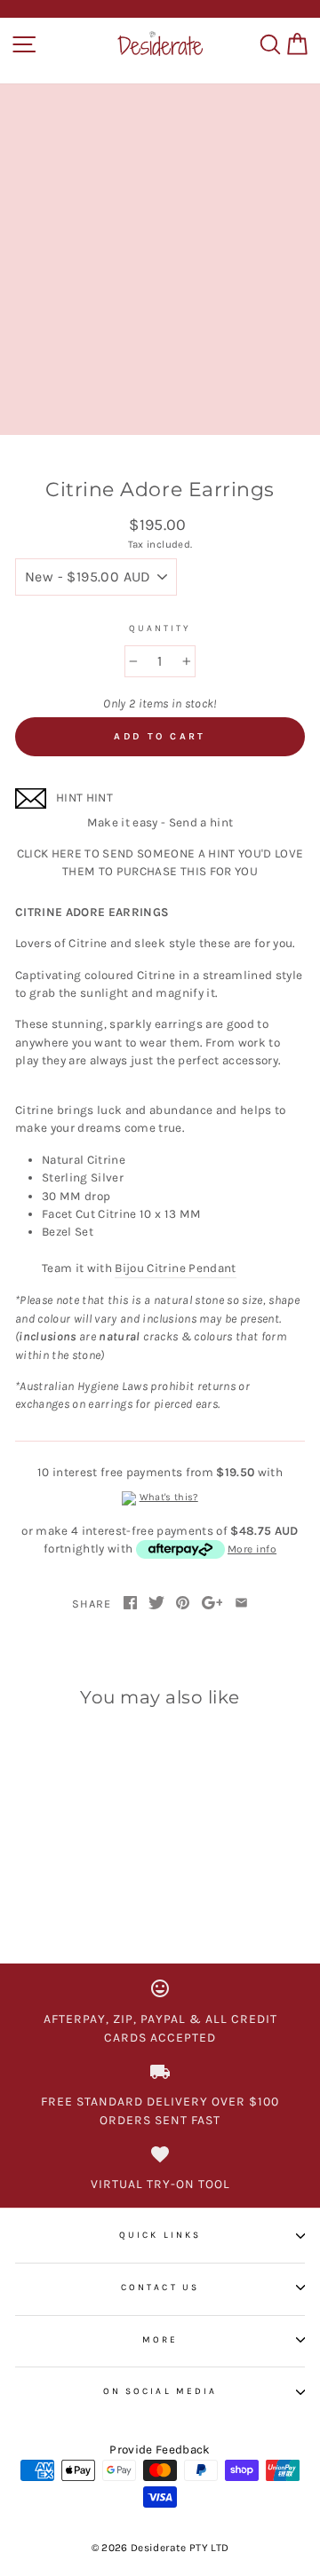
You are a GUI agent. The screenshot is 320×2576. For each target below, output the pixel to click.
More (160, 2340)
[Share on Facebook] (130, 1604)
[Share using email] (241, 1604)
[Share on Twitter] (156, 1604)
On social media (160, 2391)
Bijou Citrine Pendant (175, 1268)
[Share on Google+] (212, 1604)
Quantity (160, 628)
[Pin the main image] (183, 1604)
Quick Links (160, 2235)
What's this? (169, 1497)
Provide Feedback (160, 2450)
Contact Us (160, 2288)
